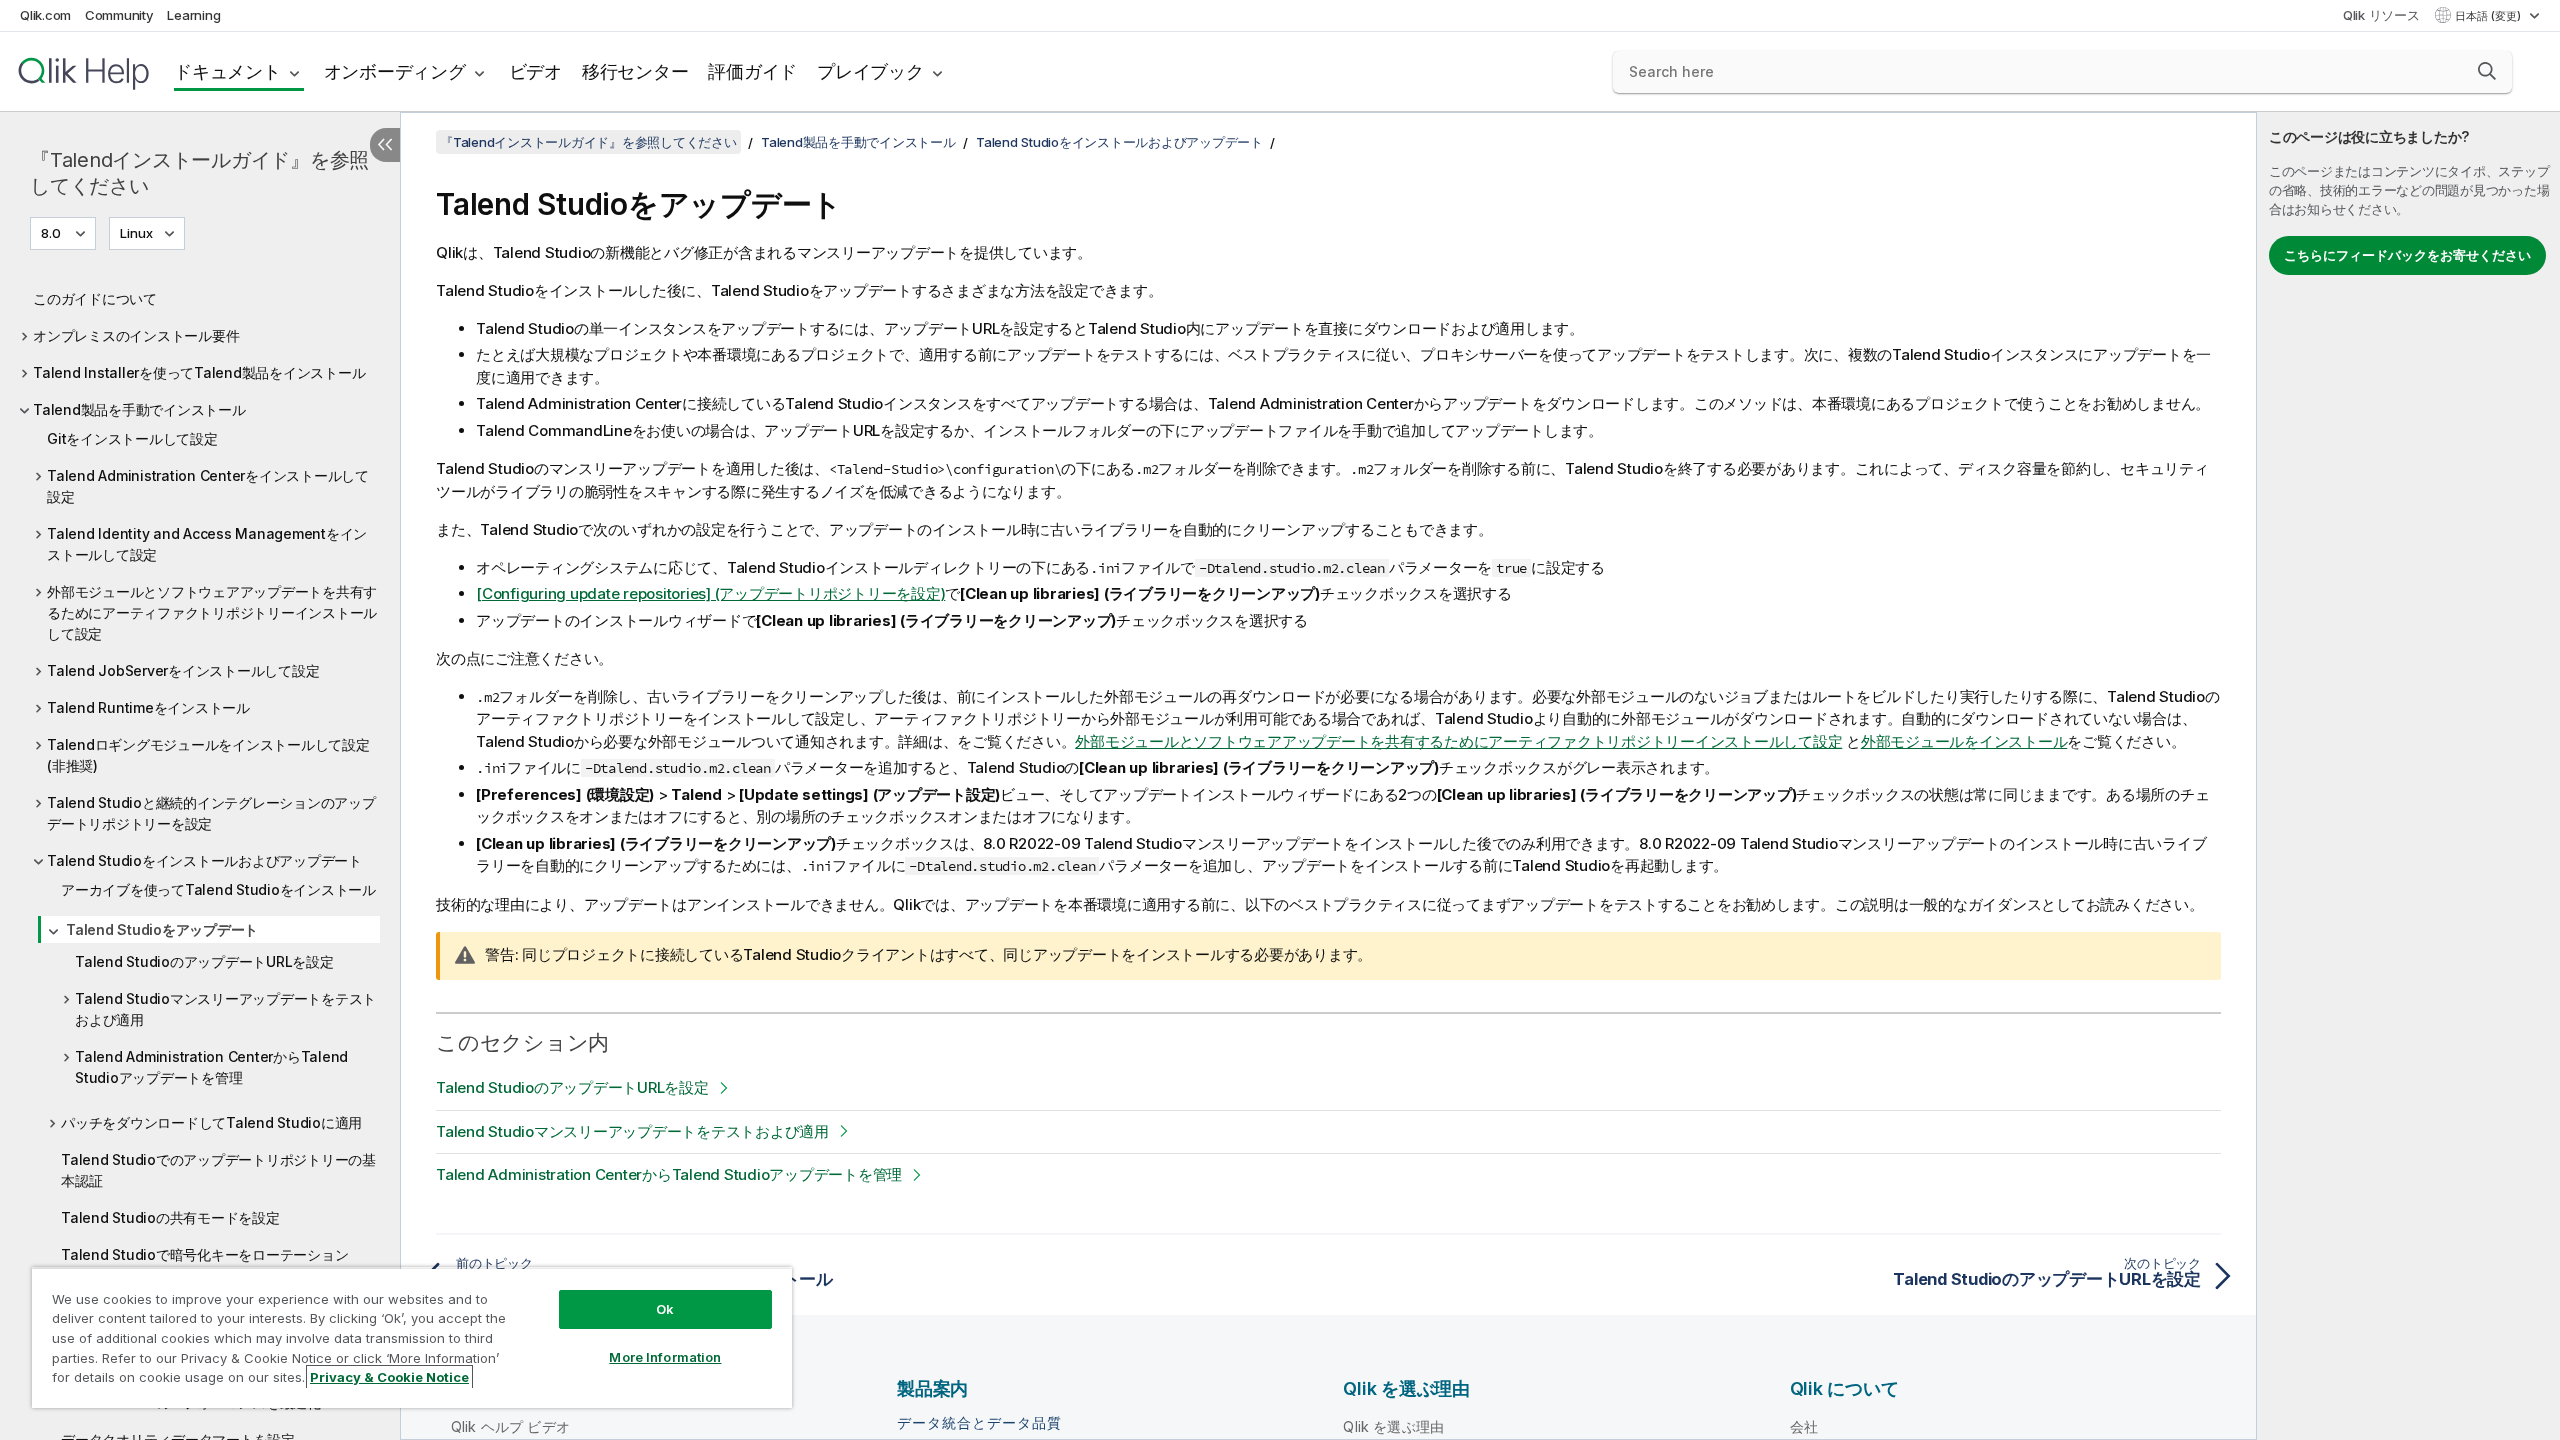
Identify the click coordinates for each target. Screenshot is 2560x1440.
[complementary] (2408, 776)
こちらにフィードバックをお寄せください (2407, 255)
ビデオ (535, 71)
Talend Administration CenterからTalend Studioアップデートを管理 (211, 1067)
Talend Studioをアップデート (162, 929)
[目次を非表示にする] (385, 145)
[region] (412, 1337)
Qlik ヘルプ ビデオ (510, 1426)
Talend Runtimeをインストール (148, 707)
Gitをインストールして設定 (132, 438)
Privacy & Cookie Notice (389, 1377)
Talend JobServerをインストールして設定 (183, 670)
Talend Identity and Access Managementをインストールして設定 (207, 544)
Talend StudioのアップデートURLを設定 (204, 961)
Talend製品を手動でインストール (139, 409)
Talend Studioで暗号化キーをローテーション (204, 1254)
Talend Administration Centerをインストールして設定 (208, 486)
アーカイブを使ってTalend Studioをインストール (218, 889)
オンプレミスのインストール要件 (136, 335)
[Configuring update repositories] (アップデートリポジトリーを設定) (710, 593)
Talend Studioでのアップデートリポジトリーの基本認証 (218, 1170)
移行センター (635, 71)
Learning (193, 15)
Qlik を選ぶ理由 (1393, 1426)
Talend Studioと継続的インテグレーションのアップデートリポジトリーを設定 (211, 813)
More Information (665, 1357)
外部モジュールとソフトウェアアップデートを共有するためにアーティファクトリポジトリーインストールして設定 (212, 612)
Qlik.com (45, 15)
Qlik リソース (2381, 15)
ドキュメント (227, 71)
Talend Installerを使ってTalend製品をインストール (199, 372)
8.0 (51, 233)
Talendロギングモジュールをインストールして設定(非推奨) (208, 755)
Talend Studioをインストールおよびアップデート (204, 860)
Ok (665, 1309)
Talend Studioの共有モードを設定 (170, 1217)
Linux (136, 233)
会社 (1804, 1426)
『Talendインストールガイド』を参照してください (199, 173)
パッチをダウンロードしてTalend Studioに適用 (211, 1122)
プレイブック (870, 71)
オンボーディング (395, 71)
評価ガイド (752, 71)
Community (119, 15)
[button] (2487, 71)
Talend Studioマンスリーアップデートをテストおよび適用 (225, 1009)
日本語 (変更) (2489, 16)
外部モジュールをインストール (1964, 741)
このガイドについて (95, 298)
